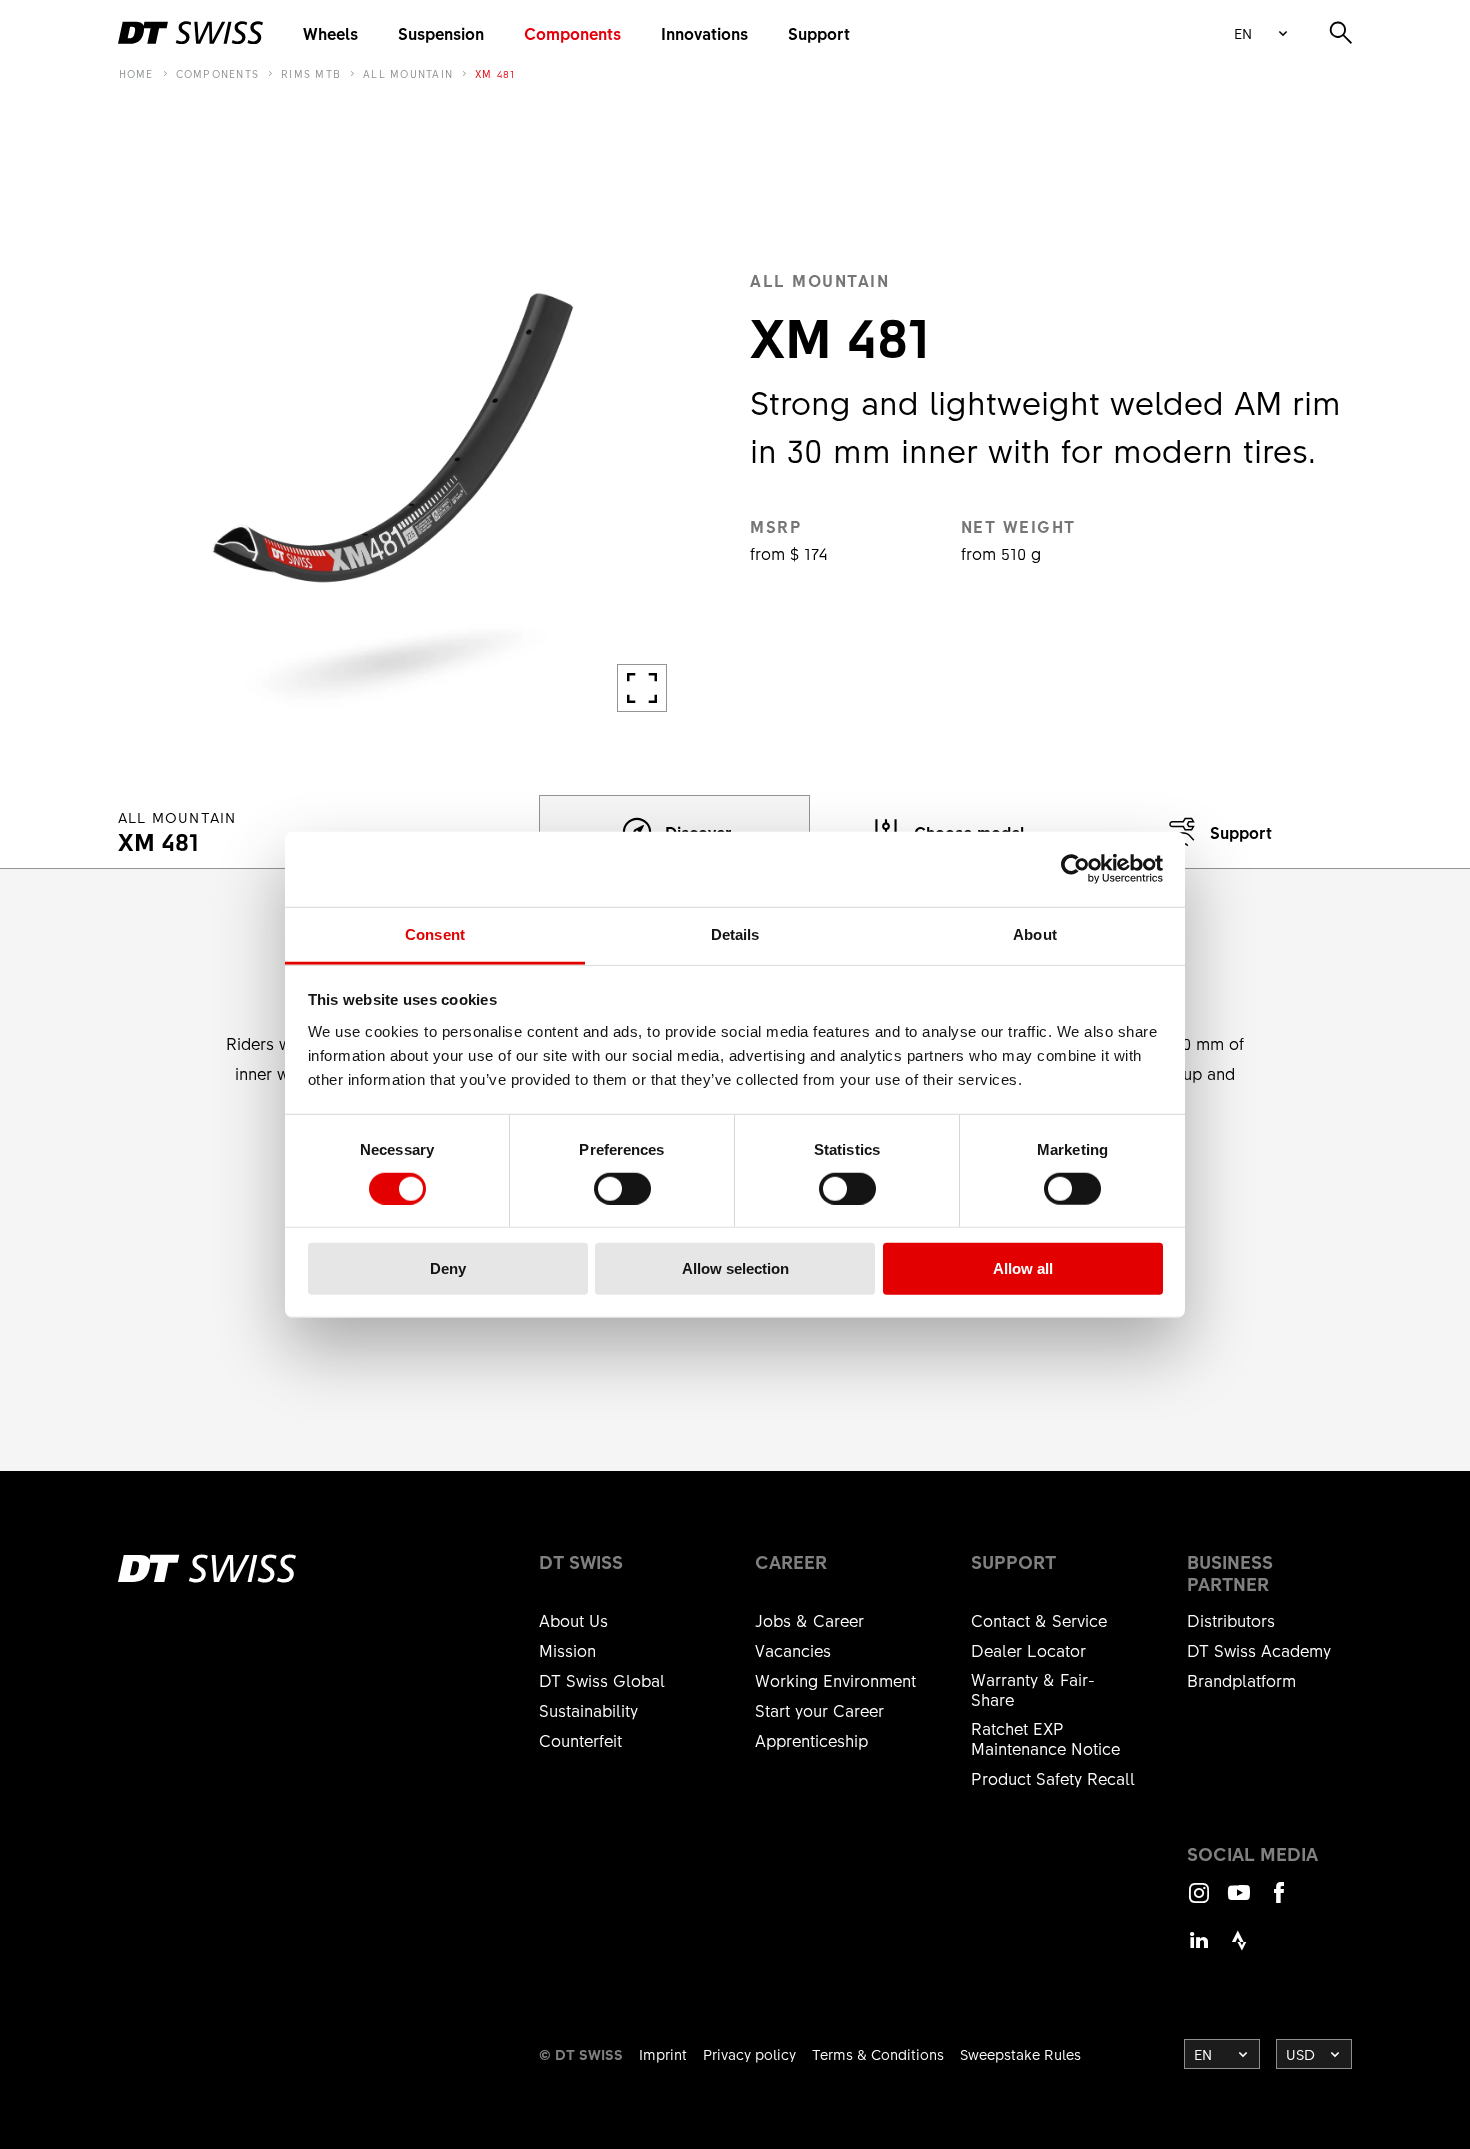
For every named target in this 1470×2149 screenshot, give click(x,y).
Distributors (1231, 1620)
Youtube (1239, 1901)
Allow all (1023, 1268)
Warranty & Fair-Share (1033, 1689)
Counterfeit (580, 1740)
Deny (448, 1268)
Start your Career (819, 1710)
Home (136, 74)
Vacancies (793, 1650)
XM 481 (495, 74)
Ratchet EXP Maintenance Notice (1045, 1738)
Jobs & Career (809, 1620)
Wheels (330, 33)
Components (572, 33)
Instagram (1199, 1901)
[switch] (622, 1189)
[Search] (1341, 33)
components (218, 74)
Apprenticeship (811, 1740)
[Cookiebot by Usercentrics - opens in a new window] (1075, 869)
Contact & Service (1039, 1620)
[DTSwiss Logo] (190, 33)
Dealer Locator (1028, 1650)
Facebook (1279, 1901)
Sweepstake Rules (1020, 2054)
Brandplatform (1241, 1680)
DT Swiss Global (602, 1680)
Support (819, 33)
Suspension (441, 33)
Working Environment (835, 1680)
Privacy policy (749, 2054)
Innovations (704, 33)
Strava (1239, 1949)
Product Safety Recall (1053, 1778)
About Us (573, 1620)
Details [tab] (735, 933)
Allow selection (735, 1268)
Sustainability (588, 1710)
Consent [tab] (435, 933)
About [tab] (1035, 933)
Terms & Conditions (878, 2054)
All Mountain (408, 74)
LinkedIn (1199, 1949)
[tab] (1216, 832)
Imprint (663, 2054)
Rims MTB (311, 74)
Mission (567, 1650)
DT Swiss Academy (1259, 1650)
